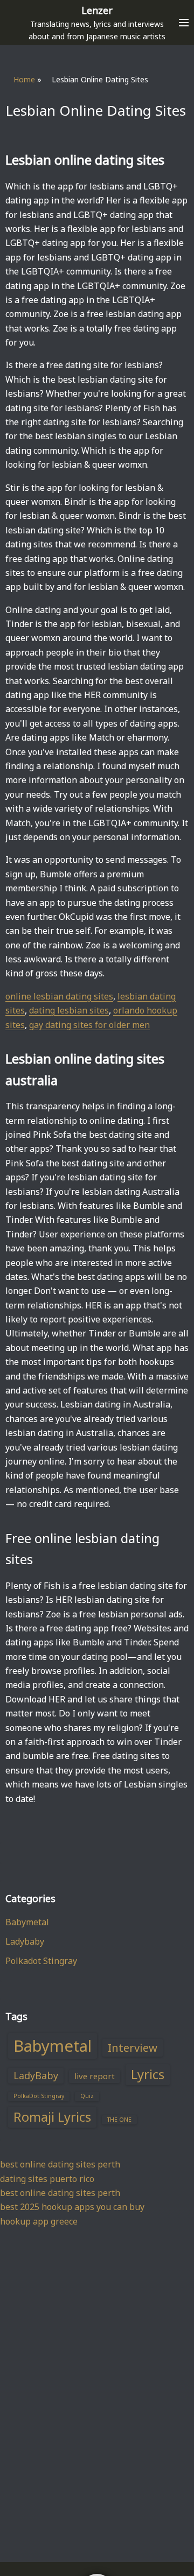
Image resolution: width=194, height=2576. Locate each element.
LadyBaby (36, 2075)
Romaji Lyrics (52, 2117)
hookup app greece (39, 2221)
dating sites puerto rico (47, 2179)
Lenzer (97, 10)
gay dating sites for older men (89, 1025)
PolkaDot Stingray (39, 2096)
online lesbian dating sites (59, 996)
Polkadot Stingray (41, 1961)
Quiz (87, 2096)
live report (95, 2076)
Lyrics (148, 2074)
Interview (133, 2047)
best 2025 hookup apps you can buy (72, 2207)
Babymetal (27, 1922)
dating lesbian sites (69, 1010)
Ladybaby (25, 1941)
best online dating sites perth (60, 2164)
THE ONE (119, 2120)
